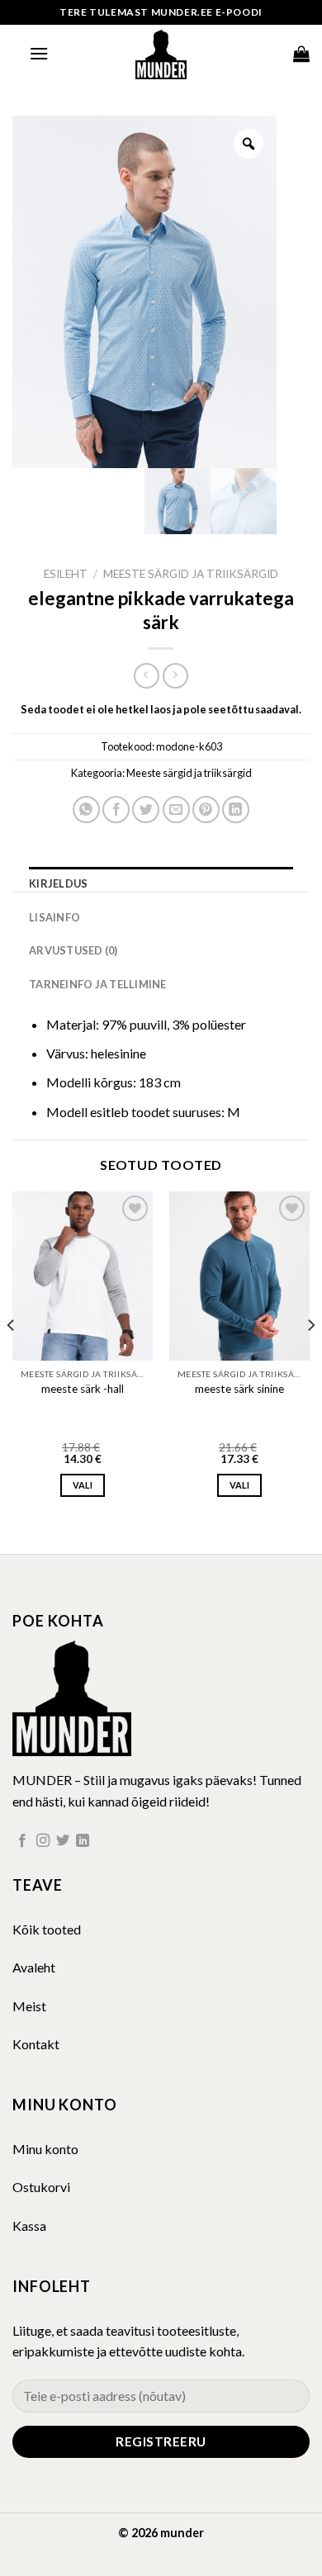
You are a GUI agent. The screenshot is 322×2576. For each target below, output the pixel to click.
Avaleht (34, 1967)
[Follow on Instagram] (43, 1841)
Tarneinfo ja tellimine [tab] (98, 984)
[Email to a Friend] (176, 810)
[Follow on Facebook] (22, 1841)
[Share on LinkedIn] (236, 810)
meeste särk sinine (239, 1389)
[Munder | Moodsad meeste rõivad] (161, 54)
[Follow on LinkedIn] (83, 1841)
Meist (29, 2006)
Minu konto (45, 2149)
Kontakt (36, 2044)
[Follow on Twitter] (63, 1841)
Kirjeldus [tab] (58, 883)
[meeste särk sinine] (239, 1276)
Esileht (66, 574)
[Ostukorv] (301, 54)
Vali (83, 1485)
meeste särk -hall (83, 1389)
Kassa (29, 2226)
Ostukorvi (41, 2187)
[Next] (310, 1359)
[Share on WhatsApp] (86, 810)
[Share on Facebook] (116, 810)
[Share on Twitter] (146, 810)
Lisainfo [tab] (54, 917)
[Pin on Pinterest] (206, 810)
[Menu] (39, 53)
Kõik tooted (47, 1929)
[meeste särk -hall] (83, 1276)
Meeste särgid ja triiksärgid (191, 574)
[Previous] (12, 1359)
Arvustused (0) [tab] (73, 950)
